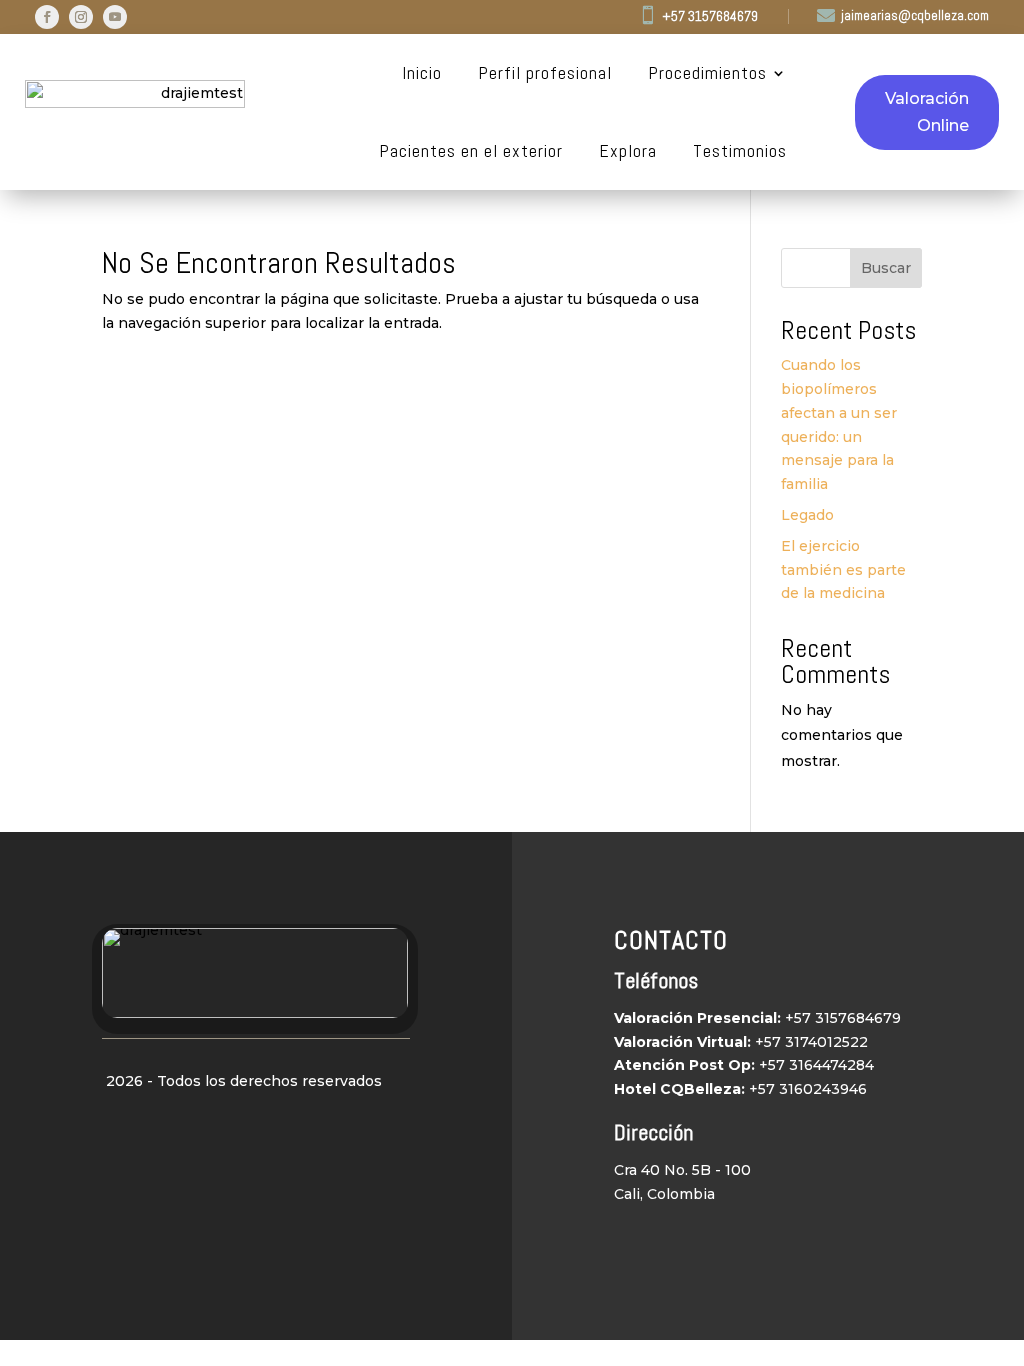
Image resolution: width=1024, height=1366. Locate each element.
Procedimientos (707, 73)
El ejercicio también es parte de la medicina (843, 570)
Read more (175, 240)
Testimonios (740, 151)
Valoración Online (927, 112)
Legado (807, 515)
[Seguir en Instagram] (81, 17)
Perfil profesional (545, 73)
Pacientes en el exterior (471, 151)
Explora (628, 151)
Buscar (886, 268)
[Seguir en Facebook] (47, 17)
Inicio (422, 73)
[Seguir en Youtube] (115, 17)
